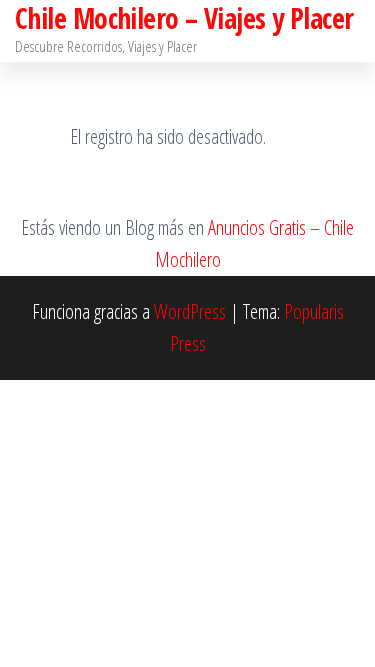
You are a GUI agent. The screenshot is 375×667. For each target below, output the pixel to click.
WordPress (190, 311)
